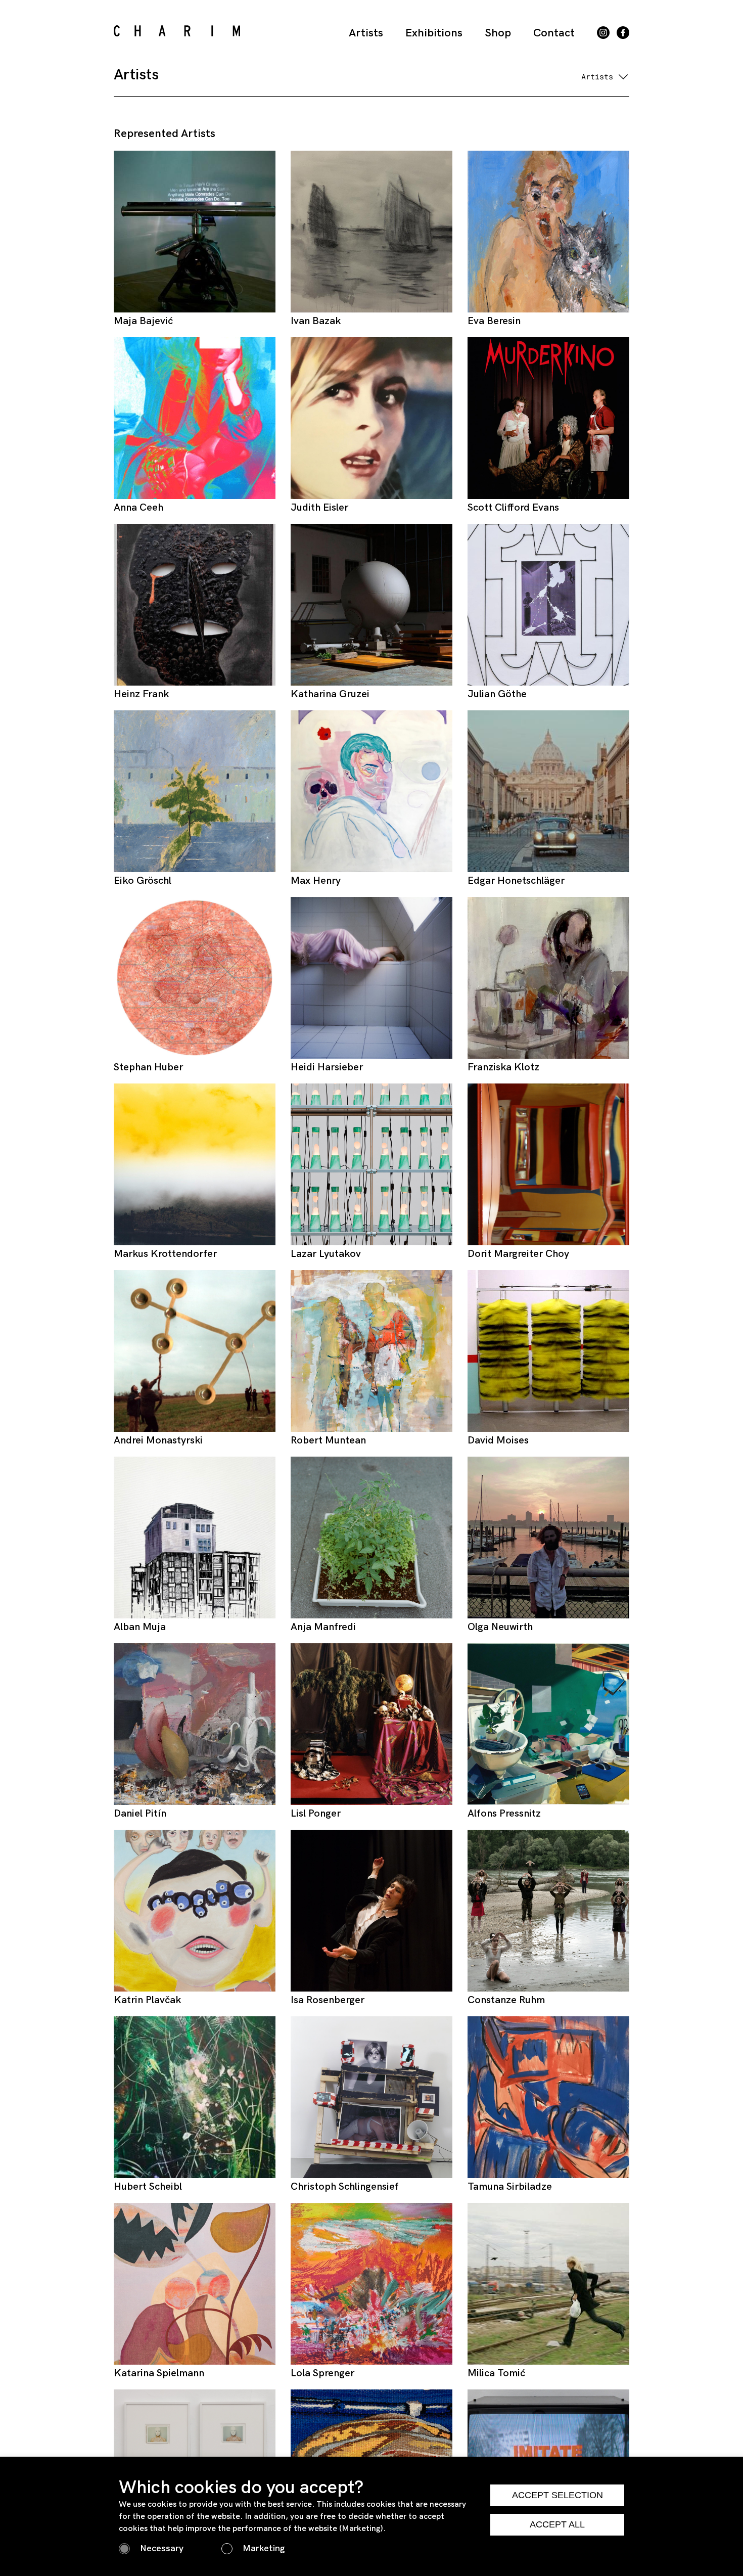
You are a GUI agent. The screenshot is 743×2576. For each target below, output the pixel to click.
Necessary (162, 2548)
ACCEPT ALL (557, 2524)
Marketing (264, 2548)
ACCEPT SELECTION (558, 2495)
